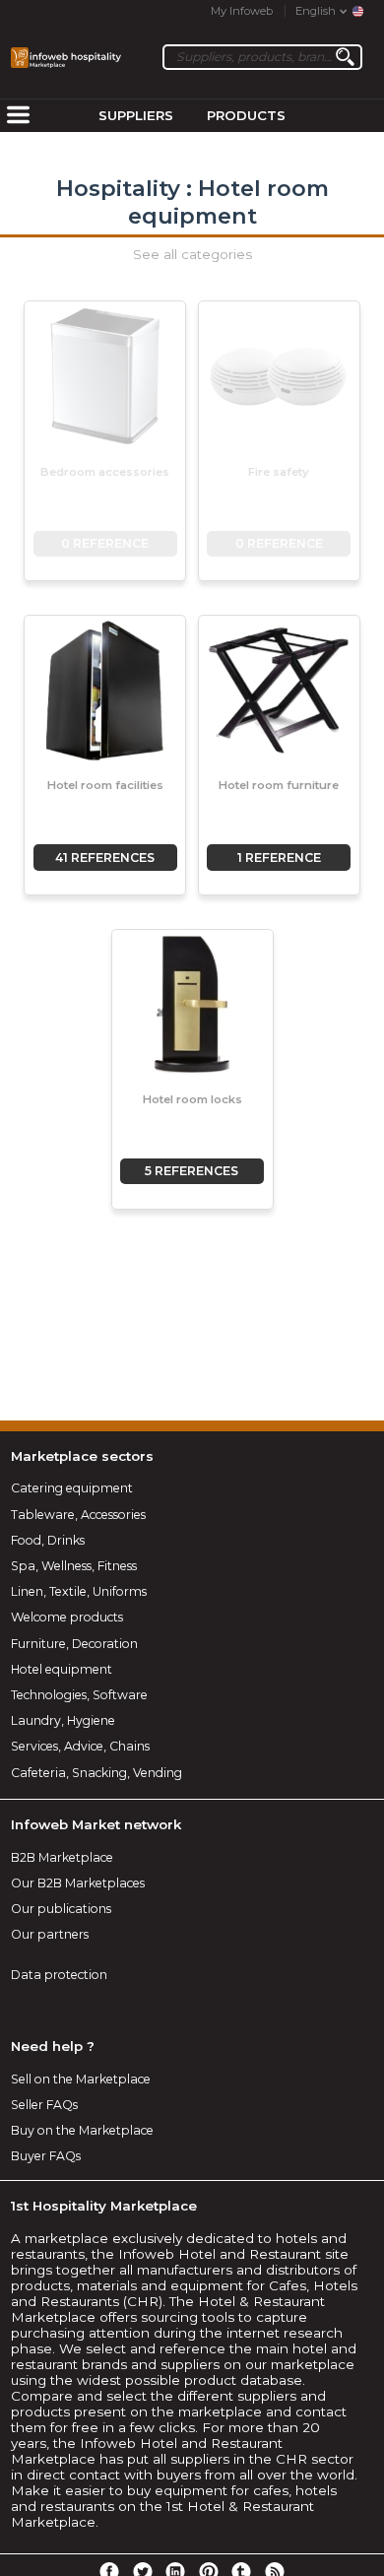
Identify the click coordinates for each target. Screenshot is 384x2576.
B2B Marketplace (62, 1857)
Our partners (50, 1934)
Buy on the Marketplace (82, 2130)
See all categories (192, 254)
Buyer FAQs (46, 2156)
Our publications (61, 1909)
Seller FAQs (44, 2105)
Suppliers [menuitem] (136, 115)
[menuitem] (18, 116)
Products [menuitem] (246, 115)
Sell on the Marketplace (81, 2079)
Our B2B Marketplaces (78, 1883)
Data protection (59, 1975)
